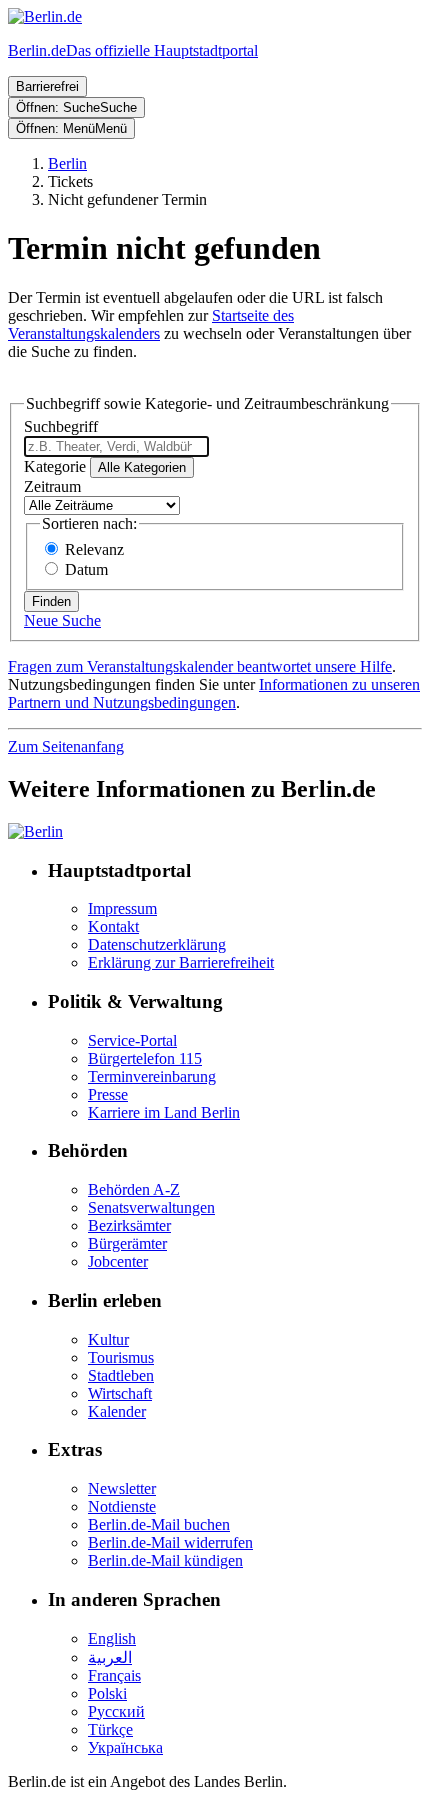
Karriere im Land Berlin (164, 1112)
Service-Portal (132, 1040)
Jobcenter (118, 1261)
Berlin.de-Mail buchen (159, 1524)
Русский (116, 1711)
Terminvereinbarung (152, 1076)
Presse (108, 1094)
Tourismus (121, 1357)
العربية (110, 1657)
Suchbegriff (61, 426)
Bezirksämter (129, 1225)
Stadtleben (121, 1375)
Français (114, 1675)
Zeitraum (52, 486)
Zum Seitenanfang (66, 746)
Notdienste (122, 1506)
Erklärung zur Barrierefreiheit (181, 962)
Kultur (108, 1339)
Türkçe (110, 1729)
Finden (51, 601)
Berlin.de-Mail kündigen (165, 1560)
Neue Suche (62, 620)
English (112, 1638)
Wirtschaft (120, 1393)
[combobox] (116, 446)
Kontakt (113, 926)
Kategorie (55, 466)
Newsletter (122, 1488)
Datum (86, 569)
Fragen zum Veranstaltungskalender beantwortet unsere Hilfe (200, 666)
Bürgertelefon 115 (145, 1058)
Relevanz (94, 549)
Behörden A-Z (134, 1189)
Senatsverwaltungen (151, 1207)
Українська (125, 1747)
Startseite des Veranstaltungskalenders (151, 324)
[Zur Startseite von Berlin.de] (35, 831)
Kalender (117, 1411)
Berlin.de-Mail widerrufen (170, 1542)
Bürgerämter (127, 1243)
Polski (107, 1693)
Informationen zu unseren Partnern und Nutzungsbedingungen (214, 693)
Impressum (122, 908)
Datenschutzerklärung (157, 944)
